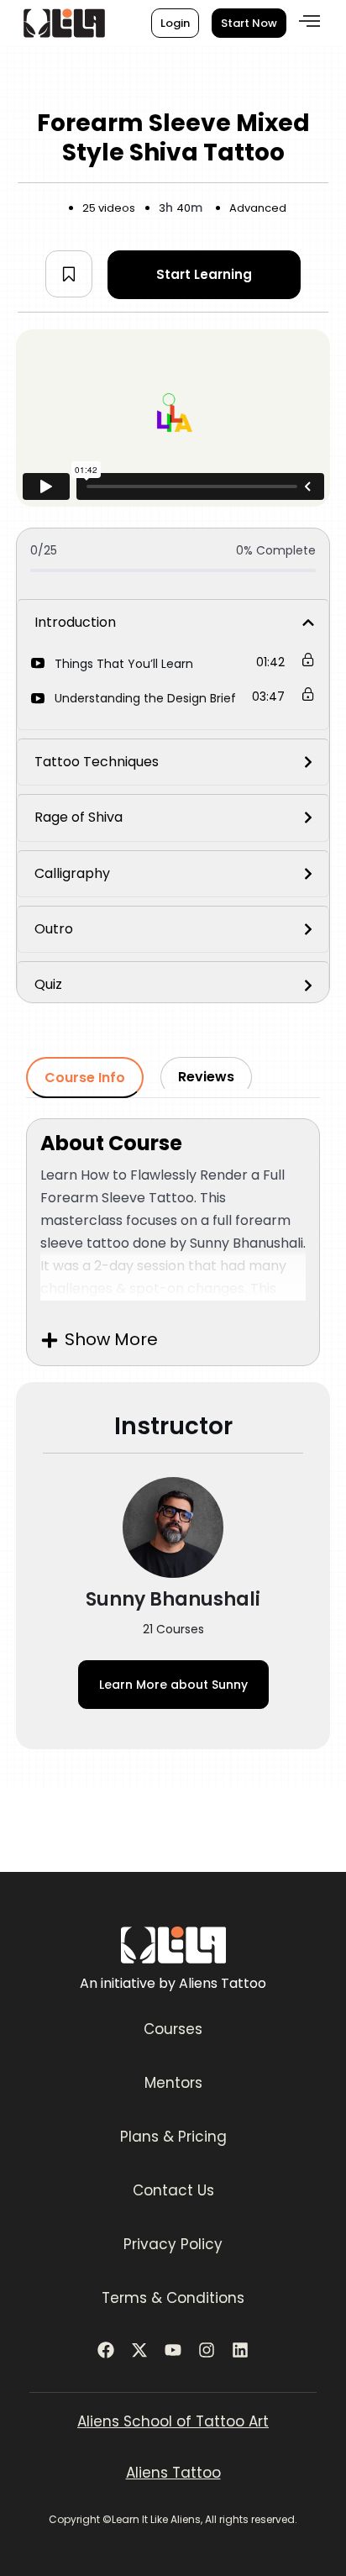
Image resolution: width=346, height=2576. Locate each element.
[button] (309, 21)
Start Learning (204, 274)
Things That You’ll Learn (124, 664)
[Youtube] (173, 2350)
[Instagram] (207, 2350)
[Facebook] (106, 2350)
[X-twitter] (139, 2350)
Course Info (85, 1078)
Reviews (206, 1077)
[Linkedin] (240, 2350)
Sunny (173, 1685)
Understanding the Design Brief (145, 698)
